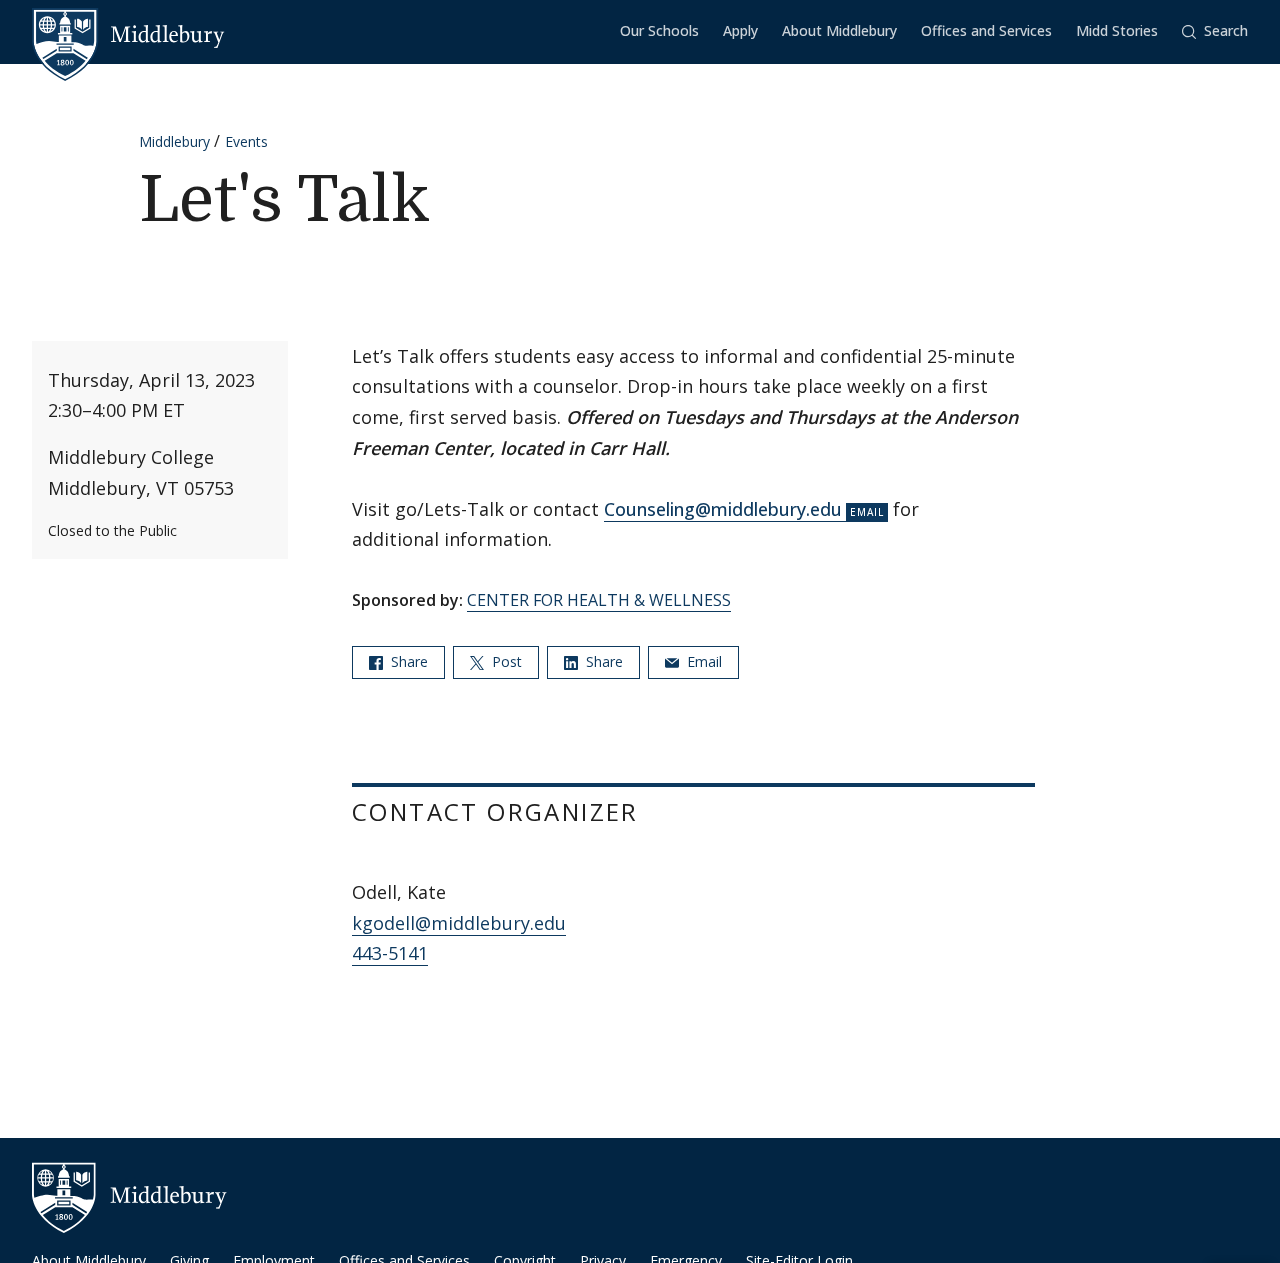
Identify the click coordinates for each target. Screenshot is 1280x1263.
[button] (1215, 31)
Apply (740, 30)
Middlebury (174, 141)
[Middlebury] (128, 35)
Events (246, 141)
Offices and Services (986, 30)
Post (505, 661)
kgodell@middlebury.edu (459, 923)
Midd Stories (1117, 30)
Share (407, 661)
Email (702, 661)
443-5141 (390, 953)
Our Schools (659, 30)
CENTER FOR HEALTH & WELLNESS (599, 600)
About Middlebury (839, 30)
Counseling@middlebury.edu (723, 509)
